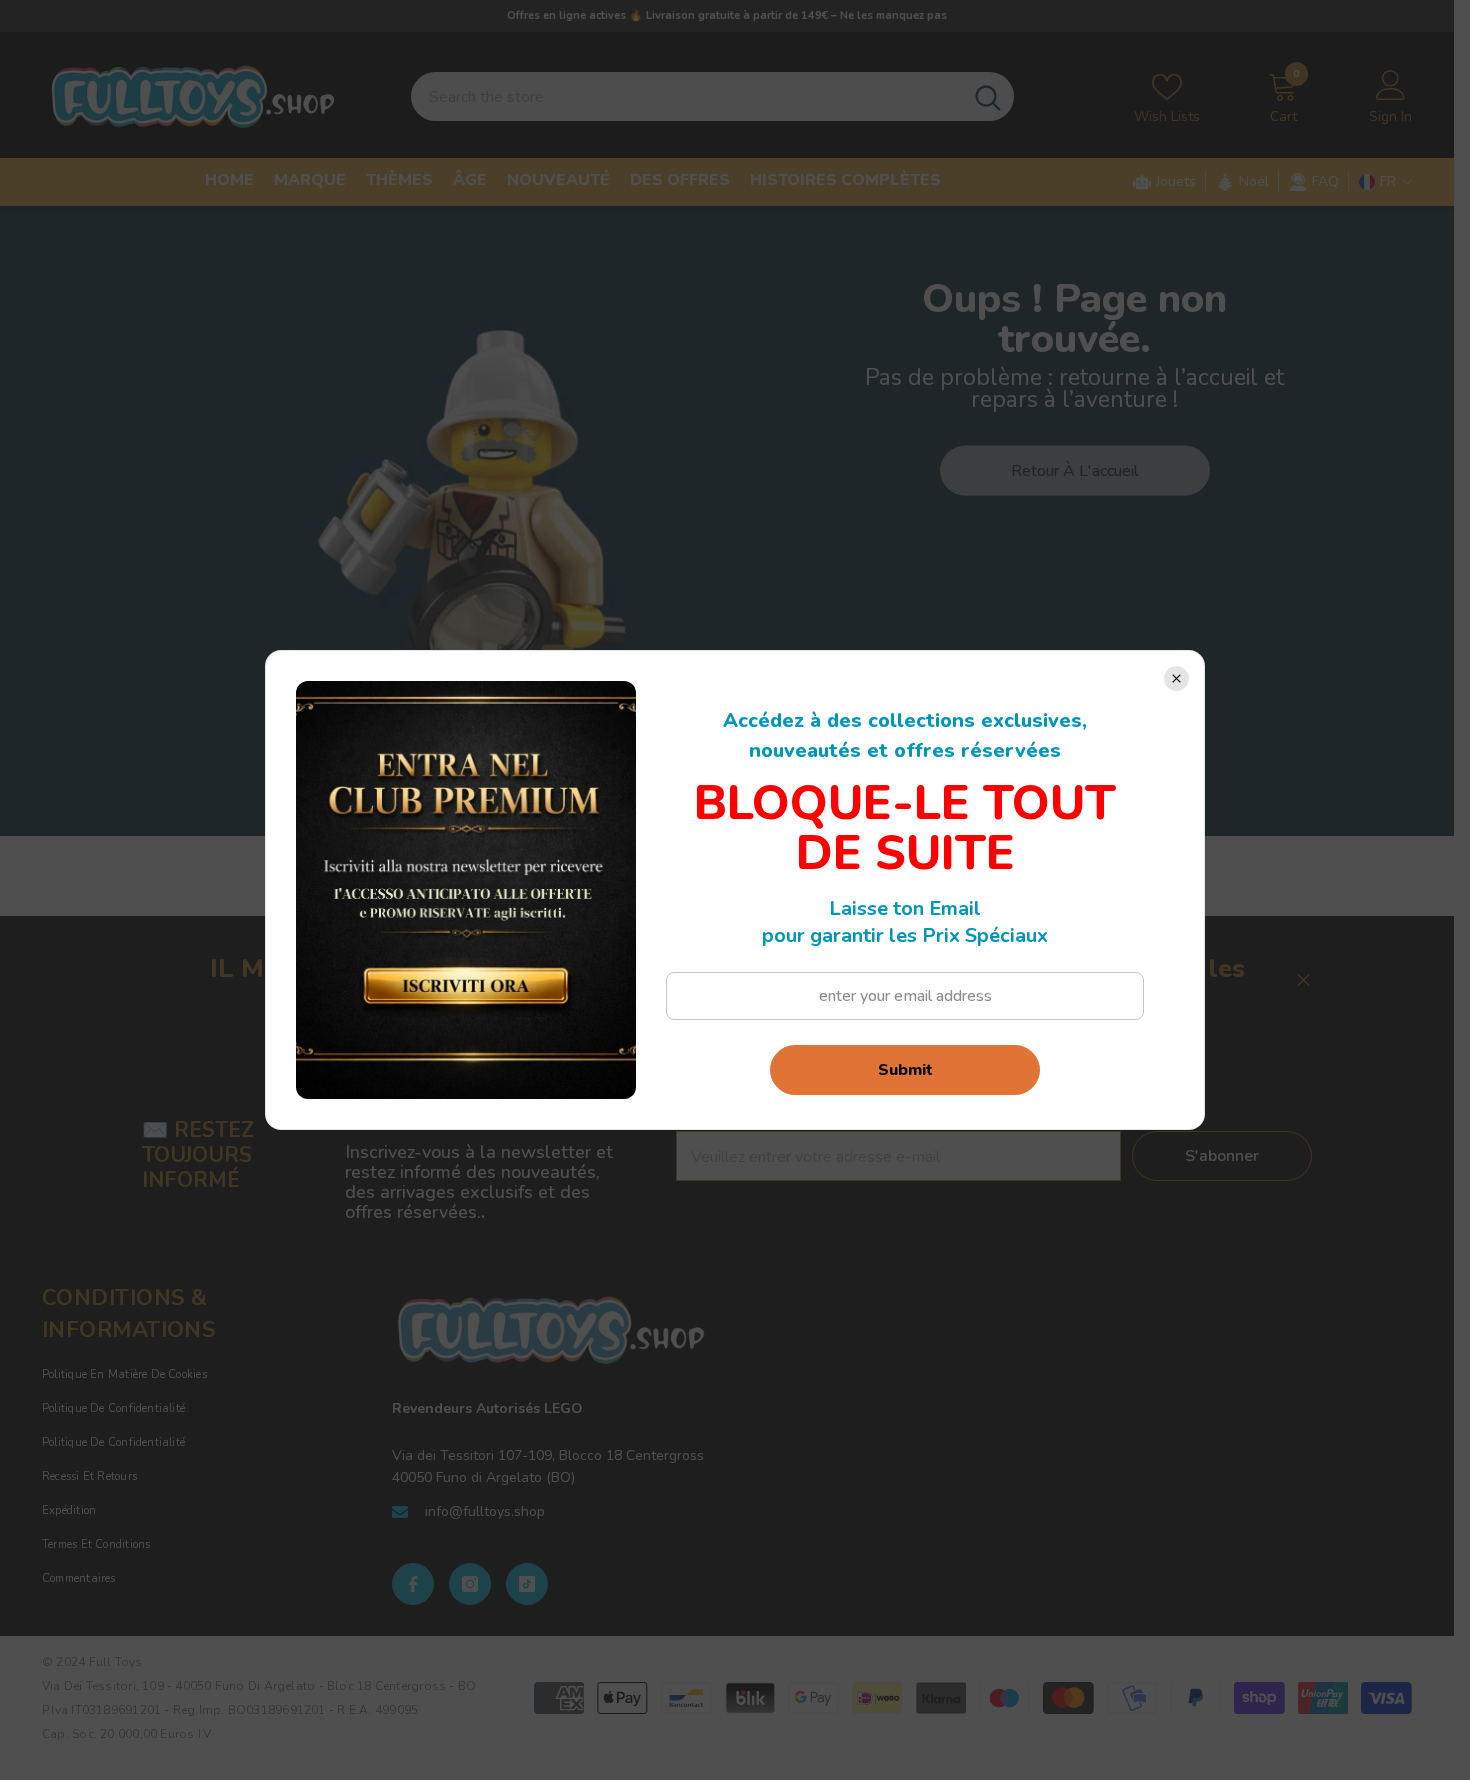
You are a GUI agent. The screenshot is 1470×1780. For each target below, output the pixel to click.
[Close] (1176, 678)
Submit (905, 1070)
